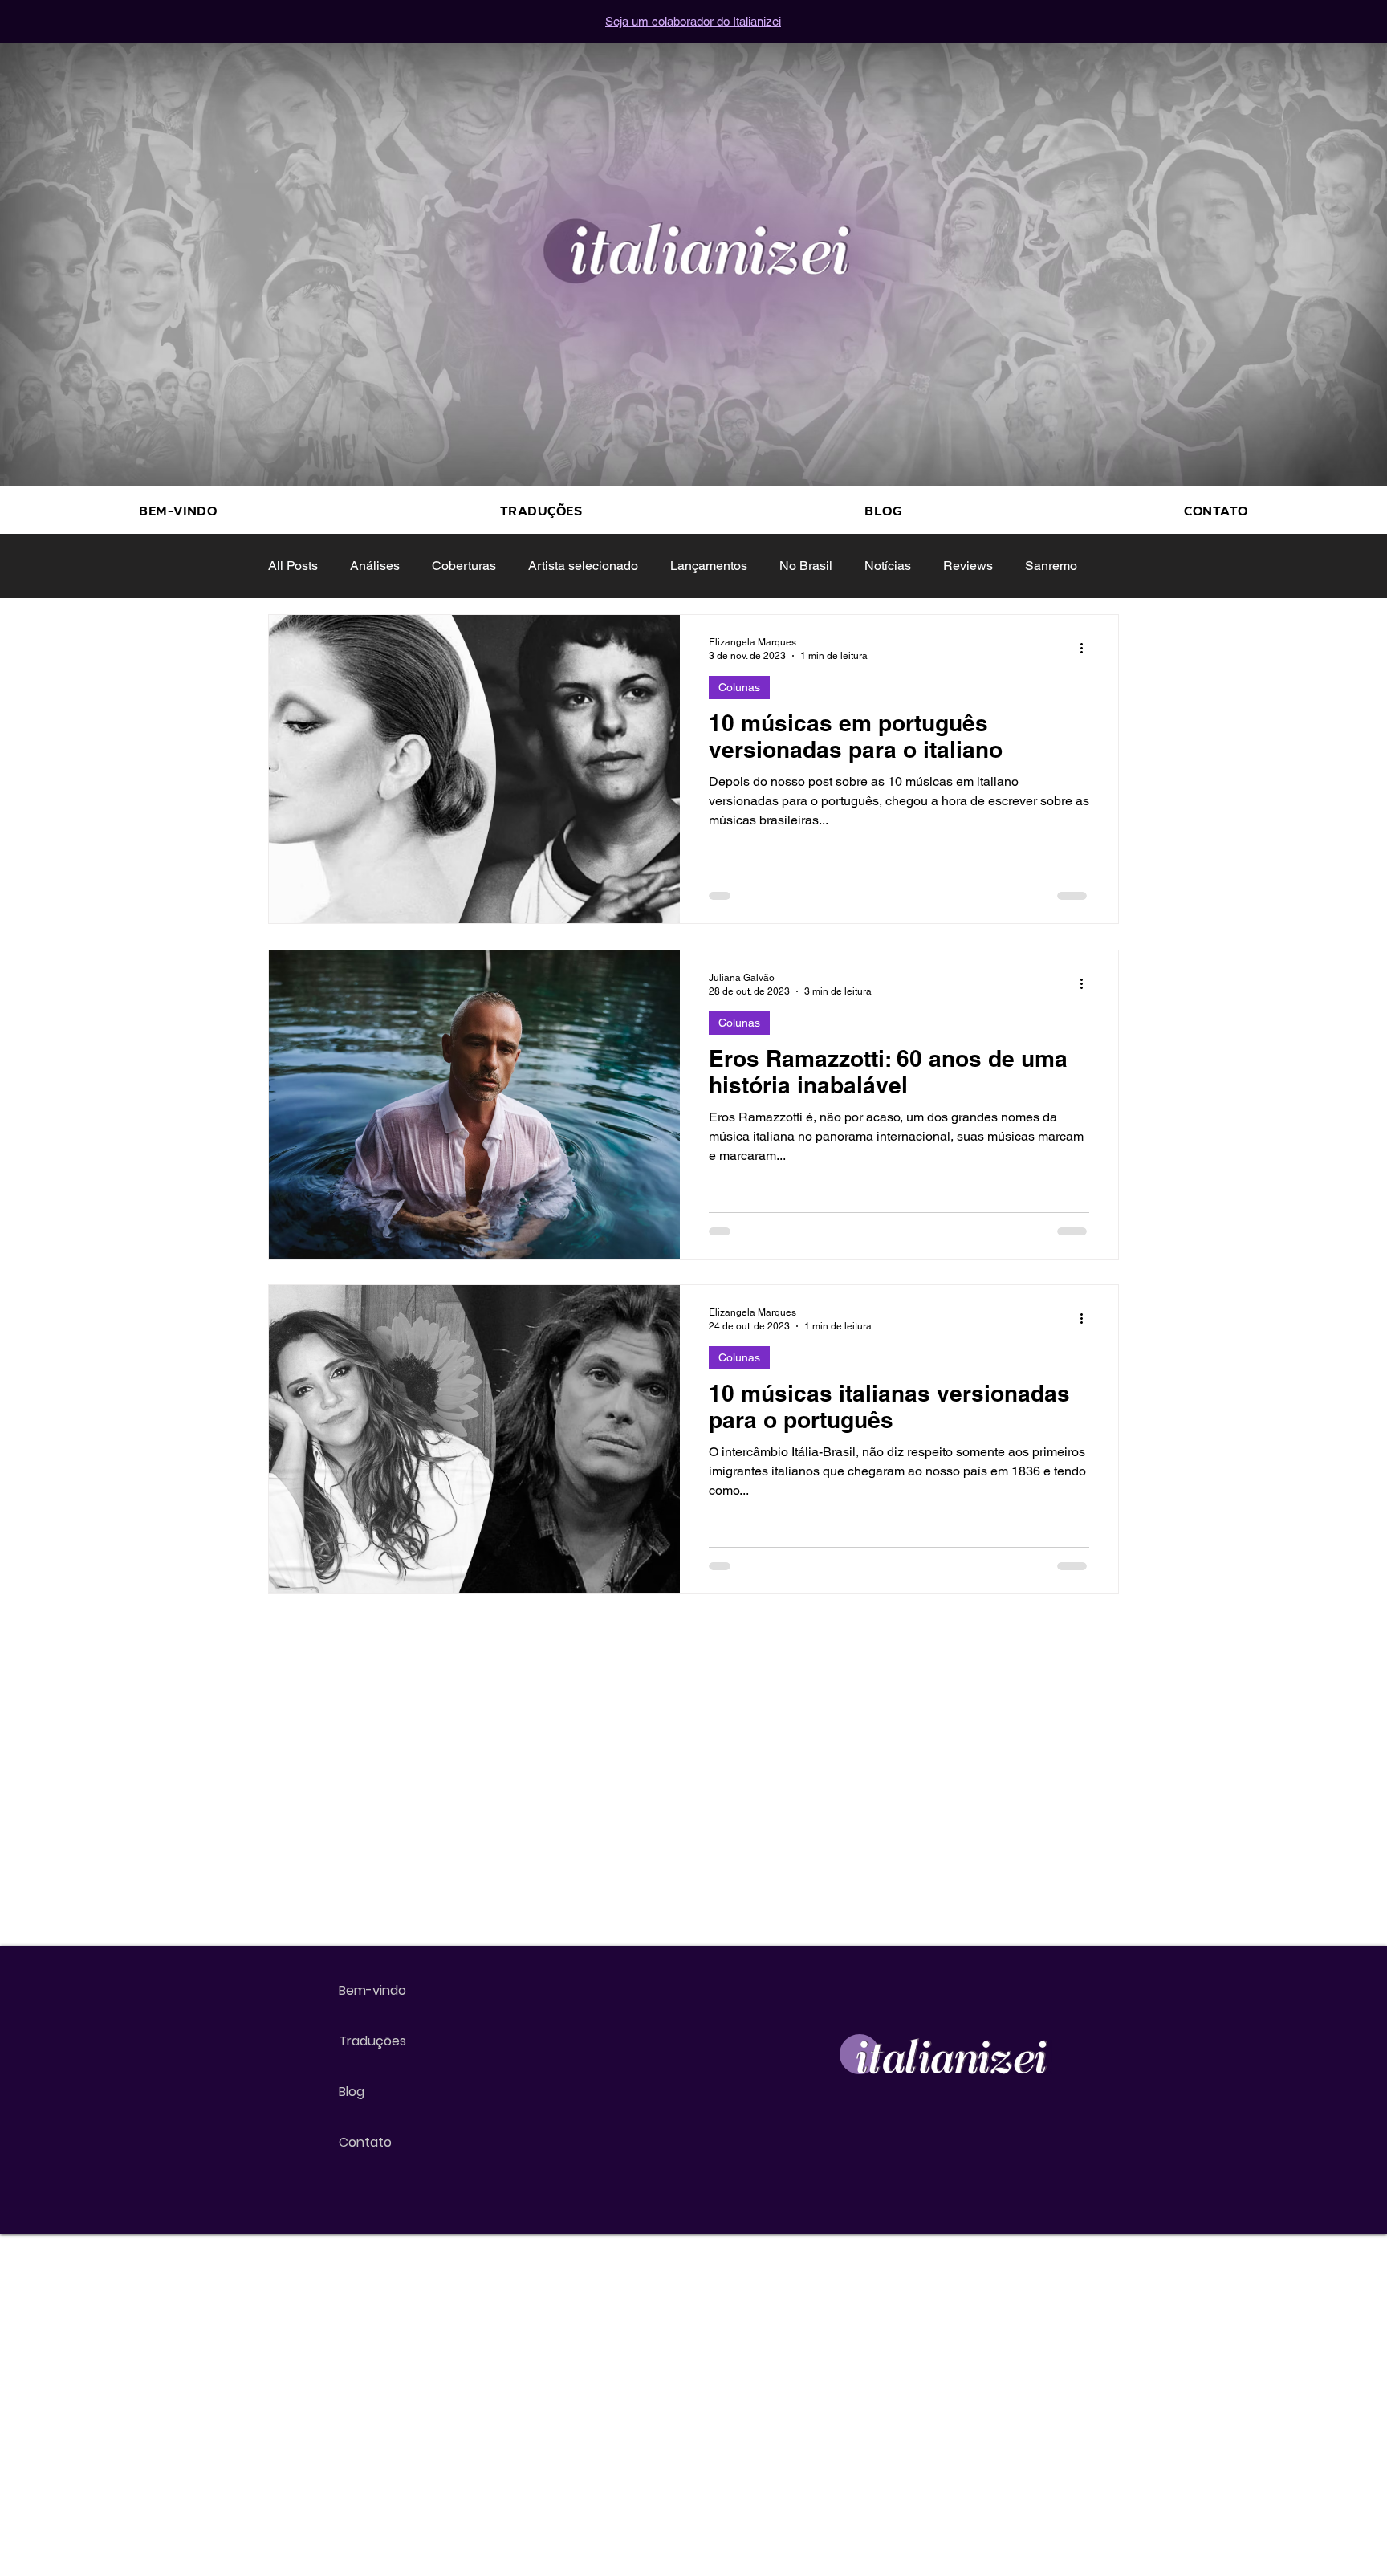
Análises (375, 566)
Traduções (372, 2041)
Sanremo (1051, 566)
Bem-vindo (372, 1990)
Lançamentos (709, 566)
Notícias (888, 566)
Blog (352, 2092)
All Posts (293, 566)
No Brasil (806, 566)
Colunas (739, 687)
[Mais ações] (1087, 648)
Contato (365, 2142)
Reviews (968, 566)
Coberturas (464, 566)
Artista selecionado (583, 566)
